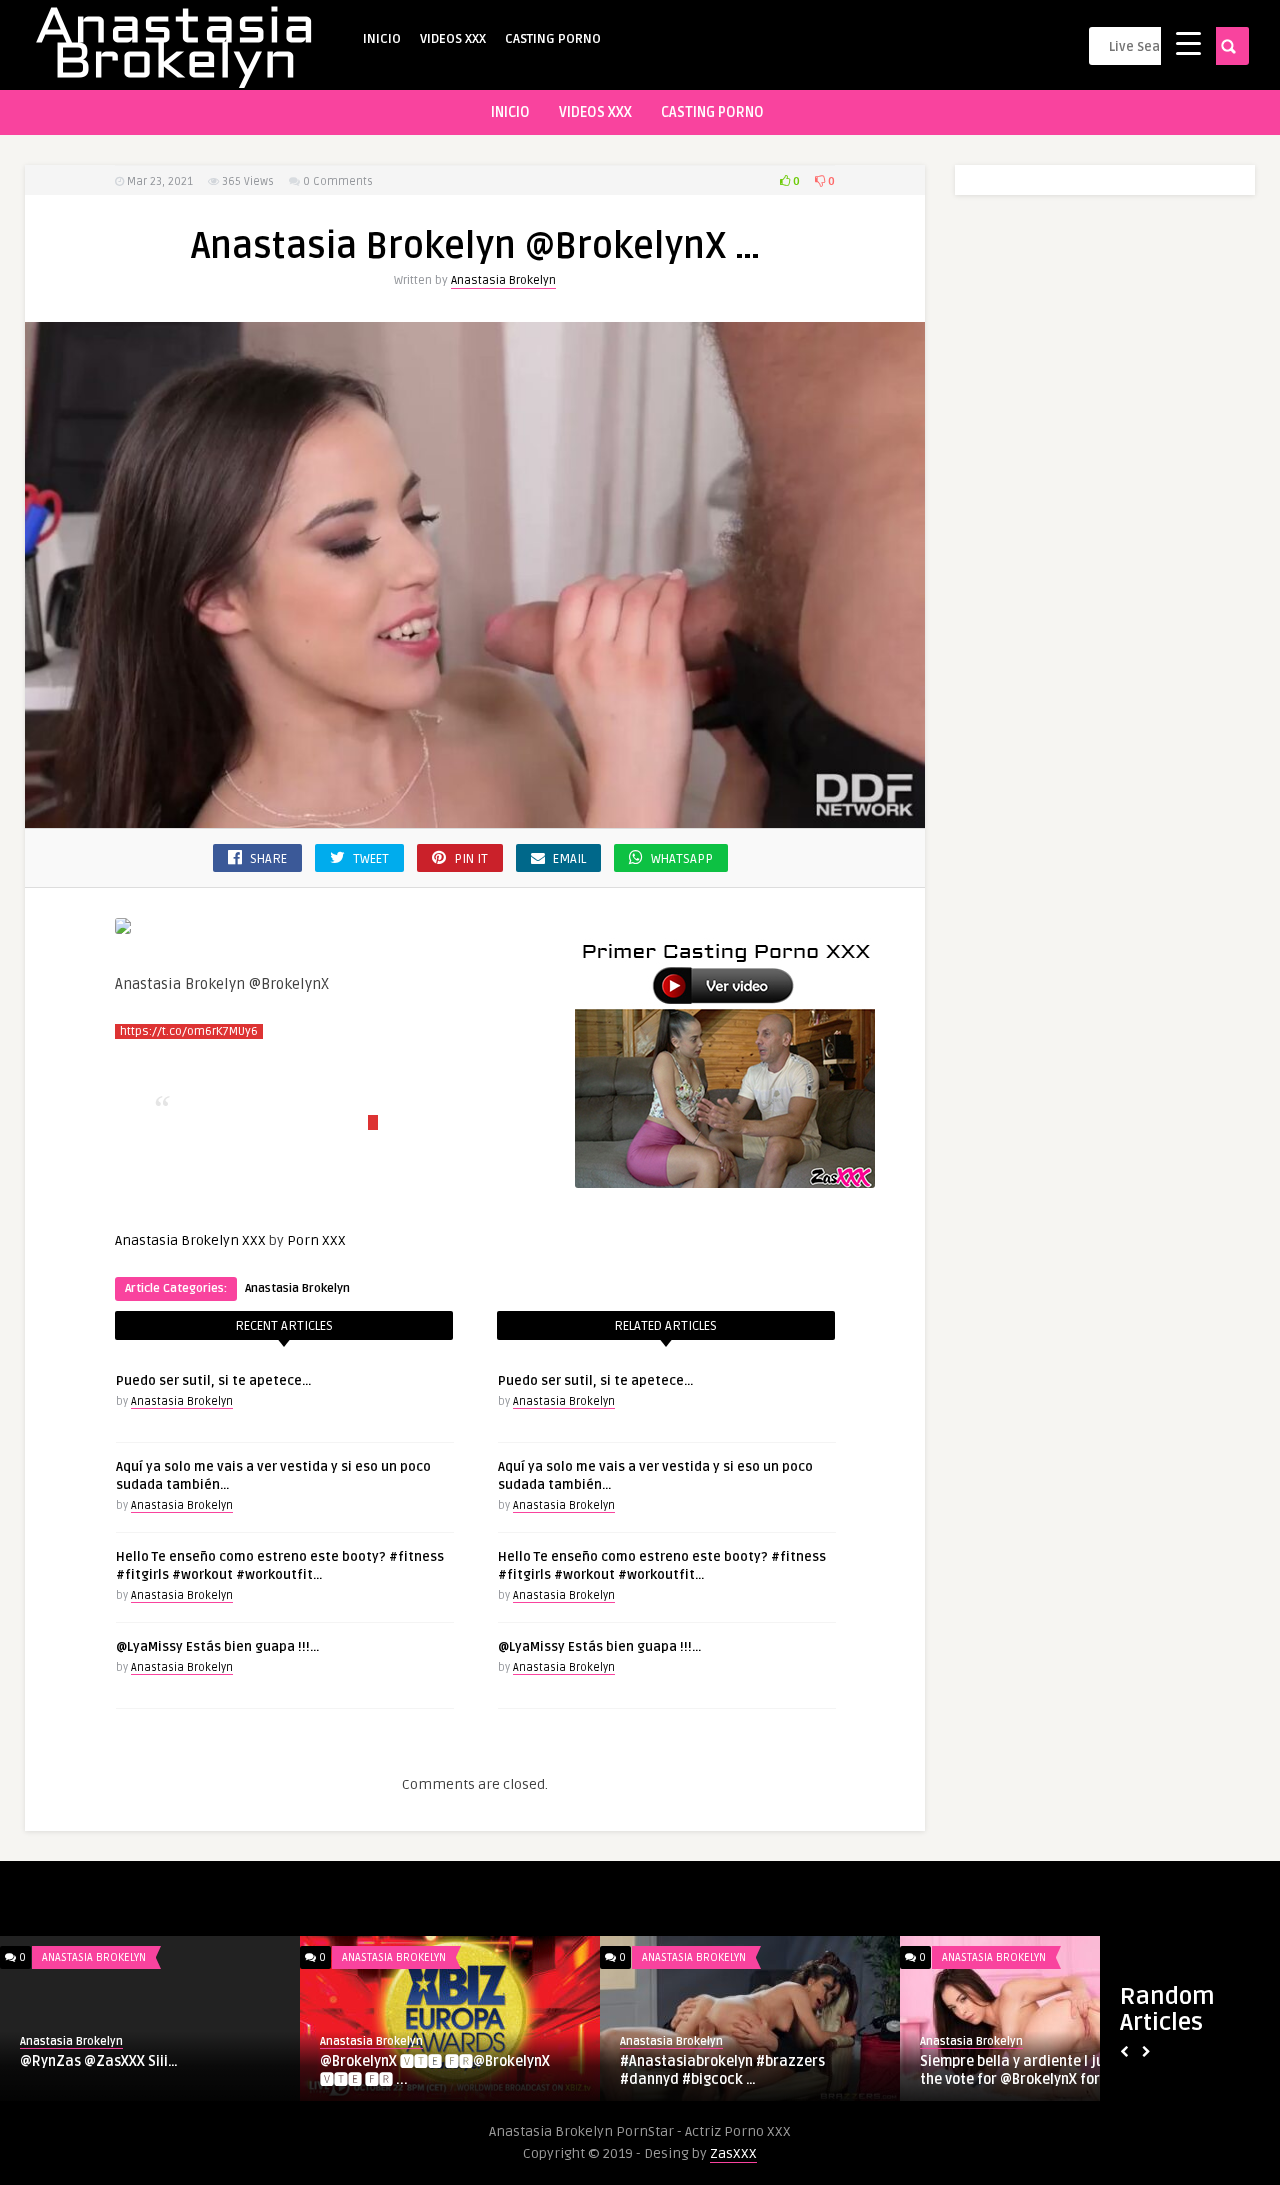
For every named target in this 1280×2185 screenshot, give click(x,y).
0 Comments (338, 181)
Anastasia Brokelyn (503, 280)
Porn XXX (316, 1240)
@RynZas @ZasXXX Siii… (99, 2061)
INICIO (382, 39)
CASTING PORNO (553, 39)
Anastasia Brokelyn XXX (190, 1240)
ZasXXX (733, 2153)
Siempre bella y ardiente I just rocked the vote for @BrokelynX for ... (1043, 2070)
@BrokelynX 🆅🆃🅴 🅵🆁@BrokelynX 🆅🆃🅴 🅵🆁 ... (435, 2070)
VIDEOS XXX (453, 39)
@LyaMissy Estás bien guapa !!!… (217, 1647)
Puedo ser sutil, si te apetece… (213, 1381)
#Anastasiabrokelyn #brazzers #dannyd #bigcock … (722, 2070)
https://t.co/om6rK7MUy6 (189, 1031)
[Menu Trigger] (1188, 42)
